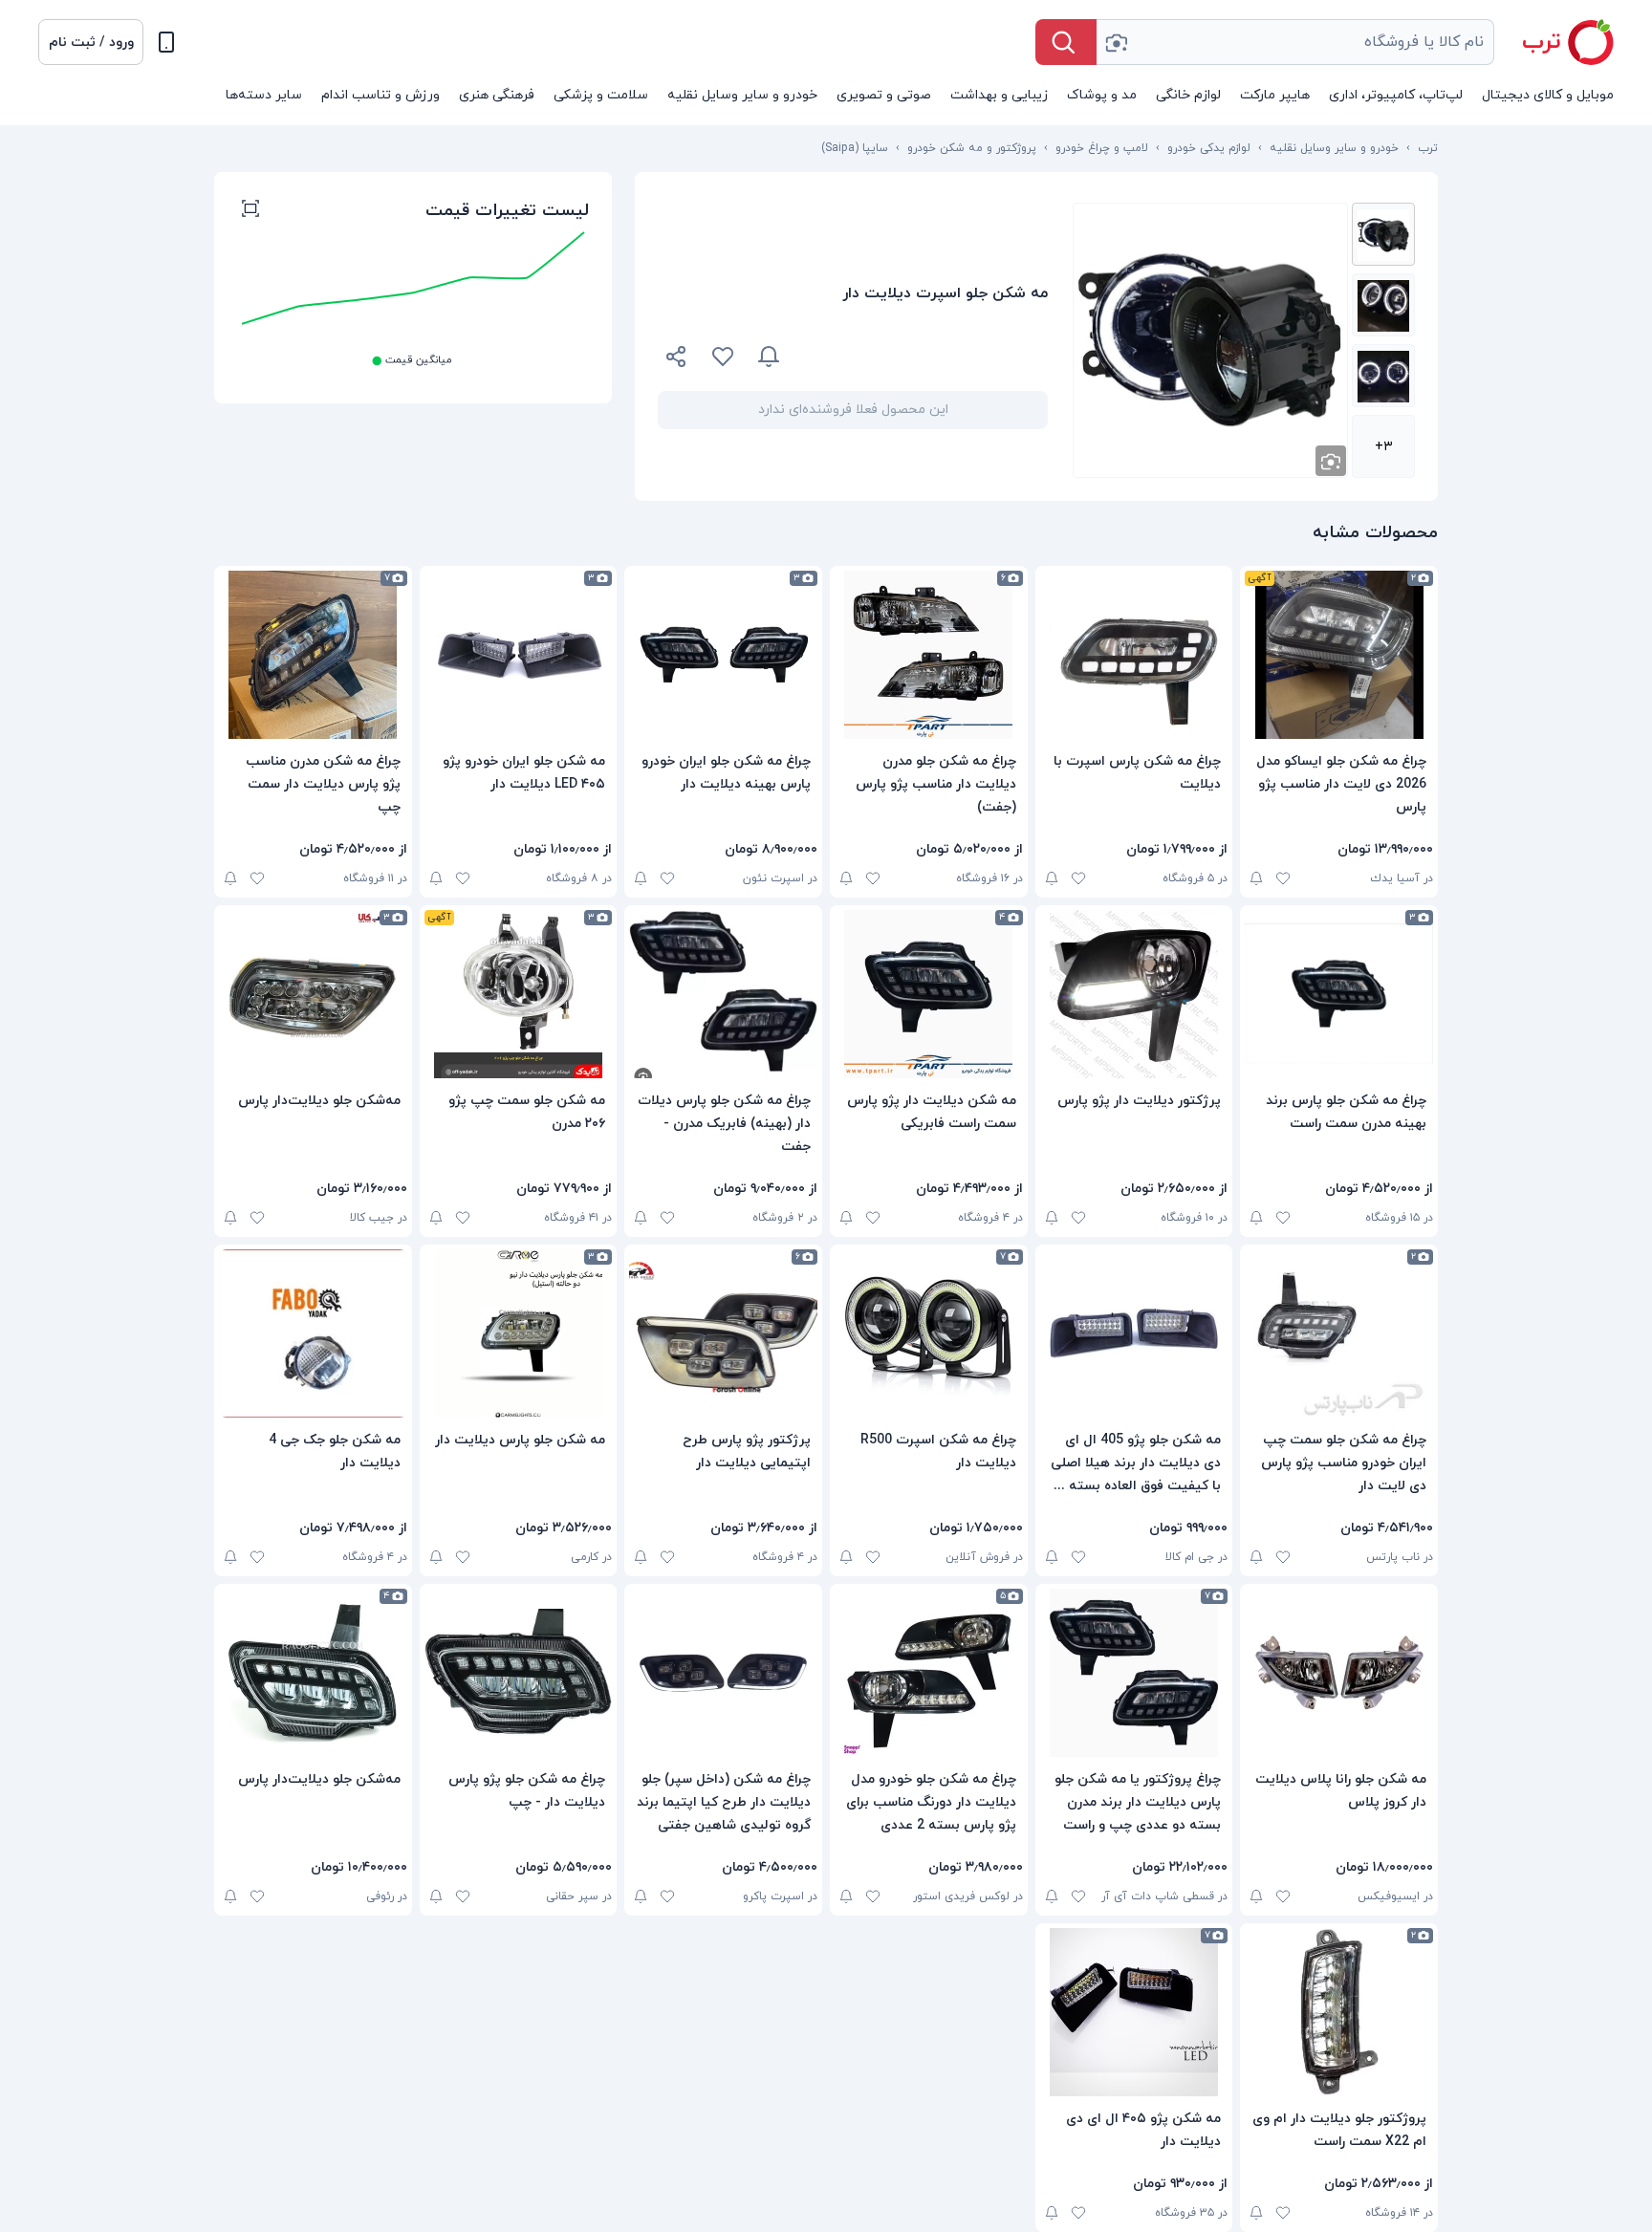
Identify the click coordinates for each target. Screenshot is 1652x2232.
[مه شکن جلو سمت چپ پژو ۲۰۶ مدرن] (519, 994)
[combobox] (1295, 42)
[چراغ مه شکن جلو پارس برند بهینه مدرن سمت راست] (1339, 994)
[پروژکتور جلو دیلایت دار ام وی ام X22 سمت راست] (1339, 2012)
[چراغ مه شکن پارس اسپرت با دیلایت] (1134, 655)
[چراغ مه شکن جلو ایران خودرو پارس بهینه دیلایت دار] (723, 655)
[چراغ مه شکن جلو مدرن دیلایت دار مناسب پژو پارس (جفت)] (929, 655)
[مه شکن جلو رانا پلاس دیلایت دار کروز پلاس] (1339, 1673)
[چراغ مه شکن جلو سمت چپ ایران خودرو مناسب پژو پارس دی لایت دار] (1339, 1333)
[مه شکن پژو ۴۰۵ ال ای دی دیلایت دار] (1134, 2012)
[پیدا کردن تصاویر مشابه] (1331, 461)
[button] (91, 42)
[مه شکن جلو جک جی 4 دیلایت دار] (313, 1333)
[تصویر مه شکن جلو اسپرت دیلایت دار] (1383, 234)
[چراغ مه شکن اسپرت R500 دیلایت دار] (929, 1333)
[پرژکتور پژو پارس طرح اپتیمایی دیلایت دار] (723, 1333)
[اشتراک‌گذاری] (677, 359)
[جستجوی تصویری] (1116, 42)
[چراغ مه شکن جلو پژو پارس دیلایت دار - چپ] (519, 1673)
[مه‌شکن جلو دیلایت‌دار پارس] (313, 994)
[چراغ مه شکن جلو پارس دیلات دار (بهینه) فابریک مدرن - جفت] (723, 994)
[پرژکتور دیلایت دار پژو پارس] (1134, 994)
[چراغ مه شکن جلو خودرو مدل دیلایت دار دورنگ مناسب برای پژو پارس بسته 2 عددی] (929, 1673)
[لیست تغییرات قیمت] (250, 211)
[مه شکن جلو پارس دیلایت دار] (519, 1333)
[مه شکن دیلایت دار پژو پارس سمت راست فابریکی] (929, 994)
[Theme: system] (166, 42)
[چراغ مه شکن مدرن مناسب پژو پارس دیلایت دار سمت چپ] (313, 655)
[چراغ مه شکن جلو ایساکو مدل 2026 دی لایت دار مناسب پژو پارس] (1339, 655)
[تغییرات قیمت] (769, 357)
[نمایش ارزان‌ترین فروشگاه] (925, 357)
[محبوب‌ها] (723, 357)
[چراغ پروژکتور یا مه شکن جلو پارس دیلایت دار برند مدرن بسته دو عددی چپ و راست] (1134, 1673)
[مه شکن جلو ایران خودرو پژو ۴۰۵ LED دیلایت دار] (519, 655)
